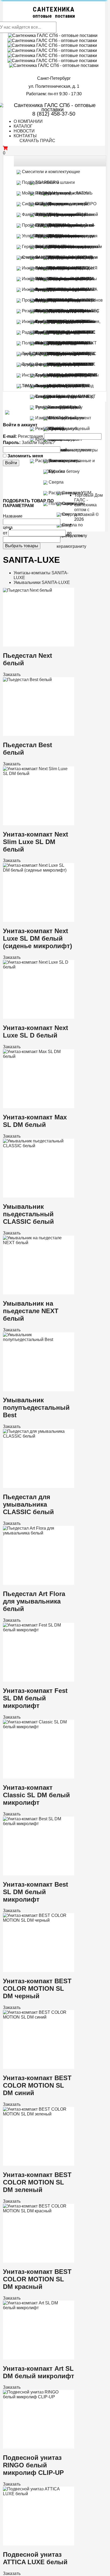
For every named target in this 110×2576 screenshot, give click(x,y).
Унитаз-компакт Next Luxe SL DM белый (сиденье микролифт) (38, 938)
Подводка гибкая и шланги (48, 182)
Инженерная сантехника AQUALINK (57, 279)
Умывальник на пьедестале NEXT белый (31, 1311)
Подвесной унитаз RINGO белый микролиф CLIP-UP (33, 2465)
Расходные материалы (58, 461)
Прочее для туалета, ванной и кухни (57, 225)
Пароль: (12, 442)
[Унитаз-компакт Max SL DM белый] (36, 1054)
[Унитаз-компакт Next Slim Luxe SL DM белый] (36, 771)
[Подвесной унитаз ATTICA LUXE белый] (36, 2491)
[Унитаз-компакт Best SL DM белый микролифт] (36, 1821)
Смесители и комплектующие (50, 172)
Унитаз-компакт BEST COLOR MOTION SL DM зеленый (37, 2182)
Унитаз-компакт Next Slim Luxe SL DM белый (36, 842)
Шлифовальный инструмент (63, 450)
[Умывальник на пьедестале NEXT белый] (36, 1240)
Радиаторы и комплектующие (51, 332)
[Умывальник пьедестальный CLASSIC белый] (36, 1143)
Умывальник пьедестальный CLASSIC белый (28, 1214)
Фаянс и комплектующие (46, 214)
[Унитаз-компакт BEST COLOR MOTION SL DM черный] (36, 1918)
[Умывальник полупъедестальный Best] (36, 1337)
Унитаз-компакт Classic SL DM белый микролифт (36, 1795)
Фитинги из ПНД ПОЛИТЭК (62, 386)
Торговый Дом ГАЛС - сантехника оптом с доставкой (89, 505)
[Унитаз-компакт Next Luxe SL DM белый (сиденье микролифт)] (36, 868)
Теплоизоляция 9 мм (55, 396)
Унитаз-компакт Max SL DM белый (35, 1121)
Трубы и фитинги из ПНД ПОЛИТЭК (57, 364)
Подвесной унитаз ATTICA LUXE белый (35, 2558)
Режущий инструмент (56, 429)
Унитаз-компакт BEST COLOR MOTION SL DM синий (37, 2085)
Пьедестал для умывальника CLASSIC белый (28, 1504)
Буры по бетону (64, 471)
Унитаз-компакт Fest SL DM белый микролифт (35, 1698)
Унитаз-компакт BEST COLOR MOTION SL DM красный (37, 2279)
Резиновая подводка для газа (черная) (60, 311)
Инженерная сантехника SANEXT (55, 289)
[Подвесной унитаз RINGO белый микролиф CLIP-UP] (36, 2394)
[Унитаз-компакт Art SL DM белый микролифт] (36, 2305)
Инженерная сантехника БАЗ (51, 322)
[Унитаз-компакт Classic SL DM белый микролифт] (36, 1724)
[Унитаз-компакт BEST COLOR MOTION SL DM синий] (36, 2014)
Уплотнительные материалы (50, 236)
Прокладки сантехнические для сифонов (62, 300)
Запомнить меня (25, 456)
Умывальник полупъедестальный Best (36, 1407)
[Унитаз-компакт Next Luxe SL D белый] (36, 965)
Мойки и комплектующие (46, 193)
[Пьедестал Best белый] (27, 679)
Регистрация (30, 436)
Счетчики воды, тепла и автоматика (57, 257)
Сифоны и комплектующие (48, 204)
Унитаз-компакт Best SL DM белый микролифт (36, 1892)
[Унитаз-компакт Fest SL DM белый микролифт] (36, 1627)
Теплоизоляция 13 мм (56, 407)
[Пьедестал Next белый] (27, 590)
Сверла (56, 482)
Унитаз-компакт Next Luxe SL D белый (36, 1031)
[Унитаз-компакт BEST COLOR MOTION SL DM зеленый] (36, 2111)
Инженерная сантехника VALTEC (55, 268)
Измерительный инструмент (63, 418)
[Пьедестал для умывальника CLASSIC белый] (36, 1434)
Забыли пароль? (38, 442)
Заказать (12, 675)
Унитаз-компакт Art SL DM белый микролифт (39, 2372)
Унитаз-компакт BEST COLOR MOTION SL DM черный (37, 1988)
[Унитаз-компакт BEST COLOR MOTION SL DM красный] (36, 2208)
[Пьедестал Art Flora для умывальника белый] (36, 1530)
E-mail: (10, 436)
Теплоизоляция (37, 386)
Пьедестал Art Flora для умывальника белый (34, 1601)
